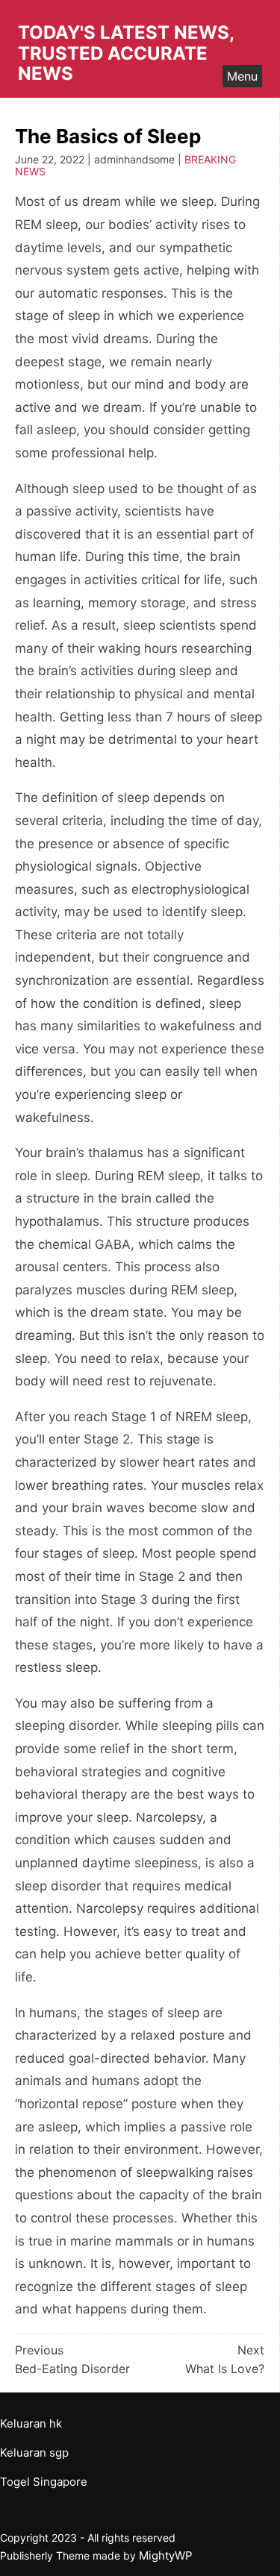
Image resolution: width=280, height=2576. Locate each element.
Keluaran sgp (34, 2453)
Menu (242, 76)
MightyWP (166, 2555)
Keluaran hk (31, 2423)
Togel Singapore (44, 2482)
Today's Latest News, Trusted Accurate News (126, 53)
